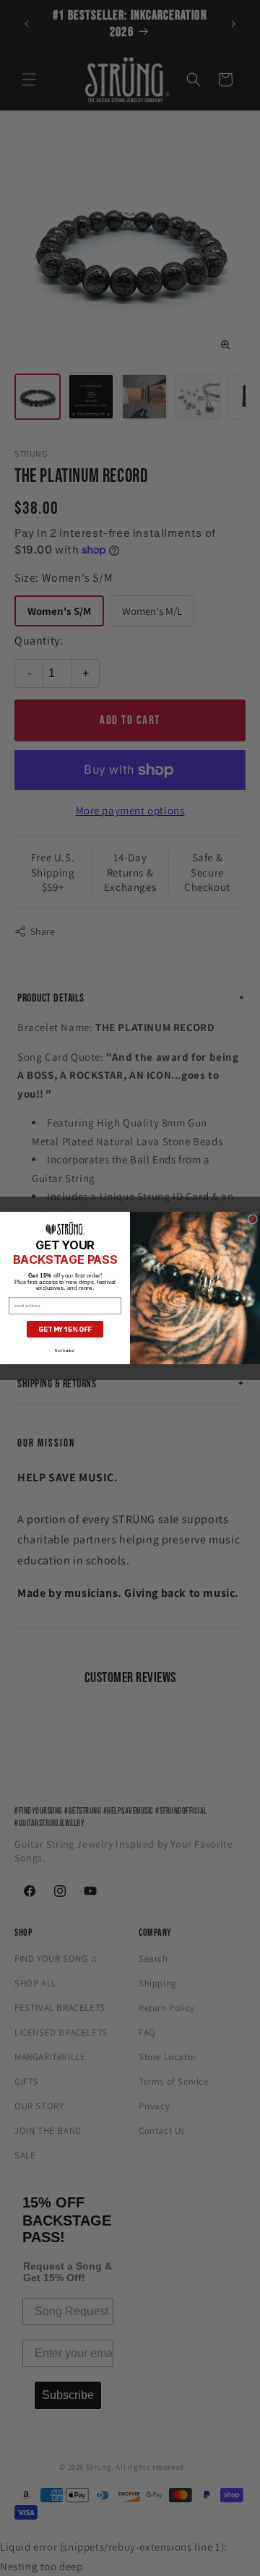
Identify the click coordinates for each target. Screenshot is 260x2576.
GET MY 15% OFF (65, 1329)
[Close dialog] (252, 1219)
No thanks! (65, 1351)
